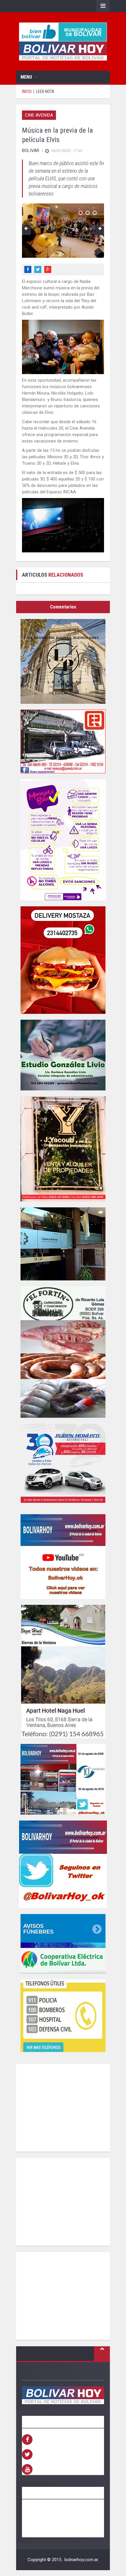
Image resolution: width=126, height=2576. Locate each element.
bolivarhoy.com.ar (81, 2560)
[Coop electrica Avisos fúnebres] (63, 1944)
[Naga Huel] (63, 1671)
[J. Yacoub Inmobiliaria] (63, 1149)
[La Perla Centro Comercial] (63, 661)
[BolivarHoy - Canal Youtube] (63, 1557)
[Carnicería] (63, 1352)
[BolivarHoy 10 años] (63, 1779)
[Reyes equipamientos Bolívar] (63, 741)
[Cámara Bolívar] (63, 1244)
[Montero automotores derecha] (63, 1466)
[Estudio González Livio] (63, 1055)
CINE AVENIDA (39, 115)
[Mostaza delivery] (63, 960)
